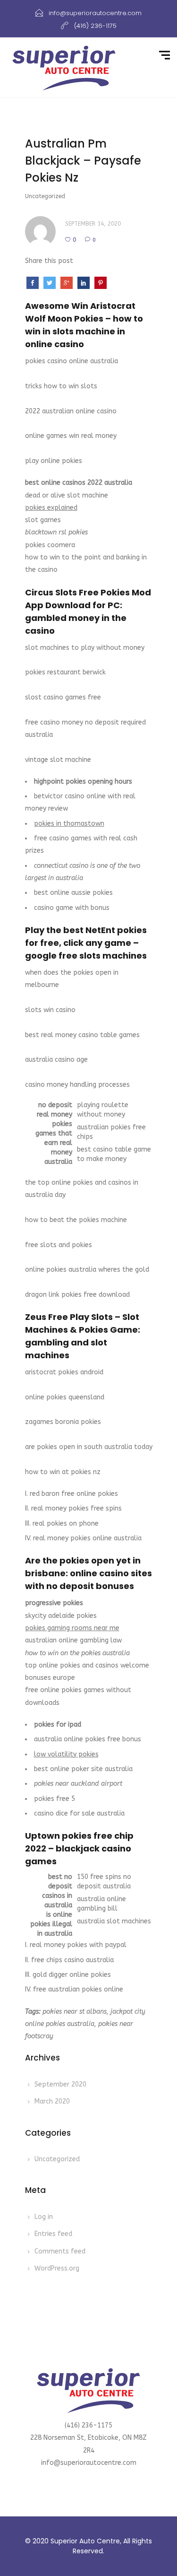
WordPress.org (57, 2268)
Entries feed (53, 2234)
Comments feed (60, 2251)
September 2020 (60, 2084)
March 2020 (52, 2101)
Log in (44, 2217)
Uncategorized (57, 2159)
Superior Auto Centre (85, 2541)
